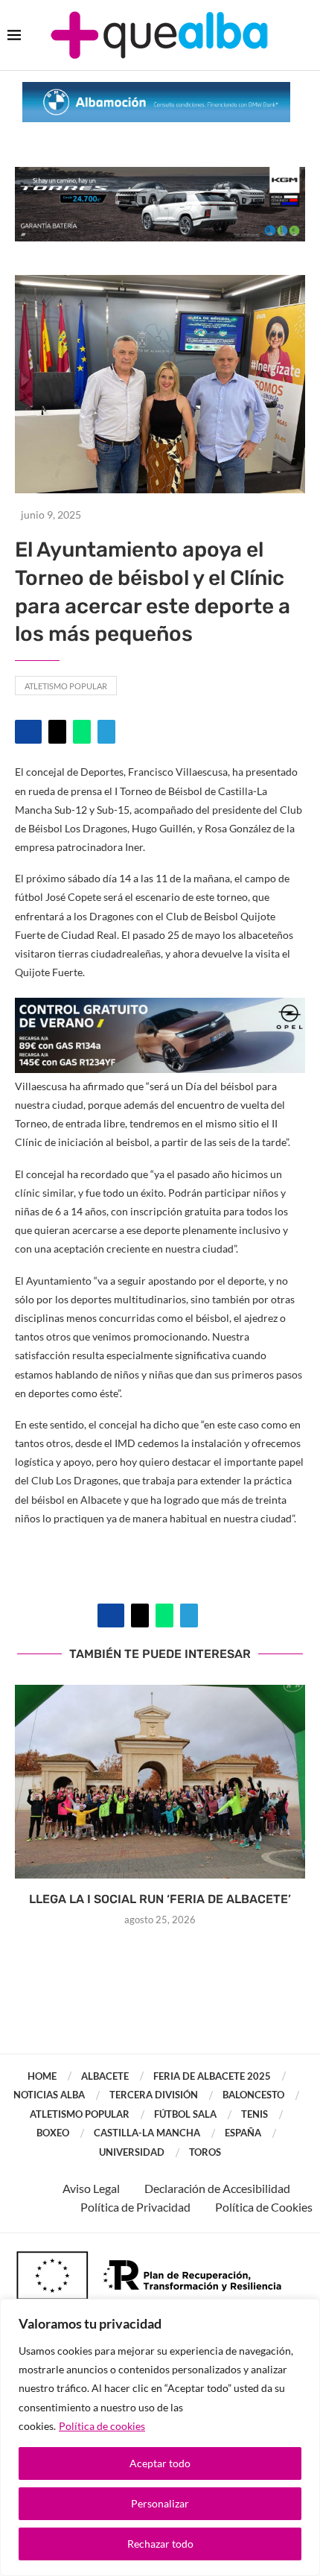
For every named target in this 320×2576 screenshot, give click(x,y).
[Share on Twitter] (57, 732)
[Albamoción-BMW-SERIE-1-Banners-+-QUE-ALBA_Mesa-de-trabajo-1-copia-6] (156, 89)
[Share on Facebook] (28, 732)
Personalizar (160, 2503)
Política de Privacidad (135, 2207)
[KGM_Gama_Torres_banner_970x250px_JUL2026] (160, 174)
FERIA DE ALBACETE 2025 (212, 2076)
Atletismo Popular (66, 686)
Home (42, 2076)
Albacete (105, 2076)
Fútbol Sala (185, 2114)
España (243, 2133)
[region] (160, 2437)
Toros (205, 2152)
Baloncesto (253, 2095)
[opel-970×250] (160, 1008)
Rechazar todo (160, 2544)
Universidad (132, 2152)
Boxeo (53, 2133)
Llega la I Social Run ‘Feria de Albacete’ (160, 1899)
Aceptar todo (160, 2463)
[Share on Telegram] (106, 732)
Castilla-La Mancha (147, 2133)
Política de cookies (102, 2426)
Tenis (255, 2114)
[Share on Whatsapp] (82, 732)
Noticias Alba (49, 2095)
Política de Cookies (264, 2207)
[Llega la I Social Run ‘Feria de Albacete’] (160, 1782)
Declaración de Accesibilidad (217, 2188)
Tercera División (154, 2095)
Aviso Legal (91, 2188)
